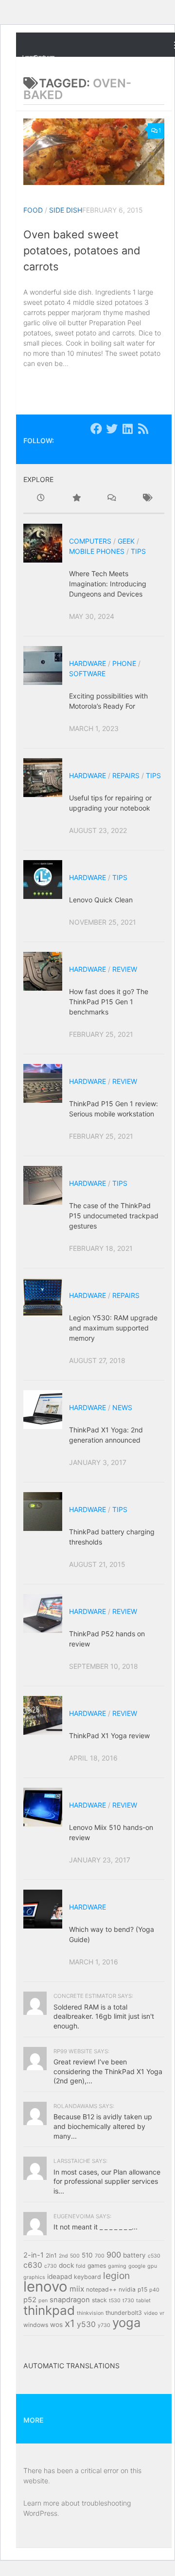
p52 (30, 2300)
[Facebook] (96, 429)
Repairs (126, 775)
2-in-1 (34, 2255)
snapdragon (70, 2300)
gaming (117, 2266)
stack (99, 2300)
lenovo (45, 2286)
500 (75, 2256)
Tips (138, 551)
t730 (128, 2301)
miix (77, 2289)
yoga (126, 2322)
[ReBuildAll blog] (143, 429)
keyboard (87, 2277)
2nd (63, 2256)
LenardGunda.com (39, 57)
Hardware (87, 663)
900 (114, 2255)
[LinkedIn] (127, 429)
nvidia (127, 2289)
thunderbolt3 (124, 2313)
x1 (70, 2323)
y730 (104, 2325)
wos (56, 2325)
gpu (152, 2266)
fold (81, 2266)
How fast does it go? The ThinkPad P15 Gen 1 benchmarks (109, 1002)
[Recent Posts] (41, 499)
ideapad (60, 2277)
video (151, 2313)
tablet (143, 2301)
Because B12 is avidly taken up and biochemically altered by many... (103, 2126)
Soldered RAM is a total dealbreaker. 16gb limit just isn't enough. (104, 2016)
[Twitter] (112, 429)
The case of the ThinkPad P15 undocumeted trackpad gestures (114, 1216)
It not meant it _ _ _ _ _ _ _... (96, 2227)
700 (100, 2256)
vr (162, 2313)
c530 (154, 2256)
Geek (126, 541)
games (97, 2266)
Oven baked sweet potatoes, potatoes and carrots (82, 250)
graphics (34, 2277)
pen (43, 2301)
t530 (115, 2301)
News (122, 1407)
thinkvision (90, 2313)
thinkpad (49, 2310)
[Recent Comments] (112, 499)
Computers (90, 541)
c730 (51, 2266)
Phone (124, 663)
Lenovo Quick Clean (101, 900)
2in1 (51, 2255)
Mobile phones (97, 551)
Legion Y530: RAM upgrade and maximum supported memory (113, 1328)
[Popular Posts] (77, 499)
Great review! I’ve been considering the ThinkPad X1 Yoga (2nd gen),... (108, 2071)
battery (134, 2255)
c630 (33, 2265)
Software (87, 673)
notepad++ (101, 2289)
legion (116, 2276)
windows (36, 2325)
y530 (86, 2324)
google (137, 2266)
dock (66, 2265)
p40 (154, 2290)
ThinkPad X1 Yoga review (109, 1736)
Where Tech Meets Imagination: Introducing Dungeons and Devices (108, 584)
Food (33, 210)
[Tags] (147, 499)
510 (87, 2255)
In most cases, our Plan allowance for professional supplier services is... (107, 2181)
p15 (142, 2289)
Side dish (66, 210)
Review (125, 969)
